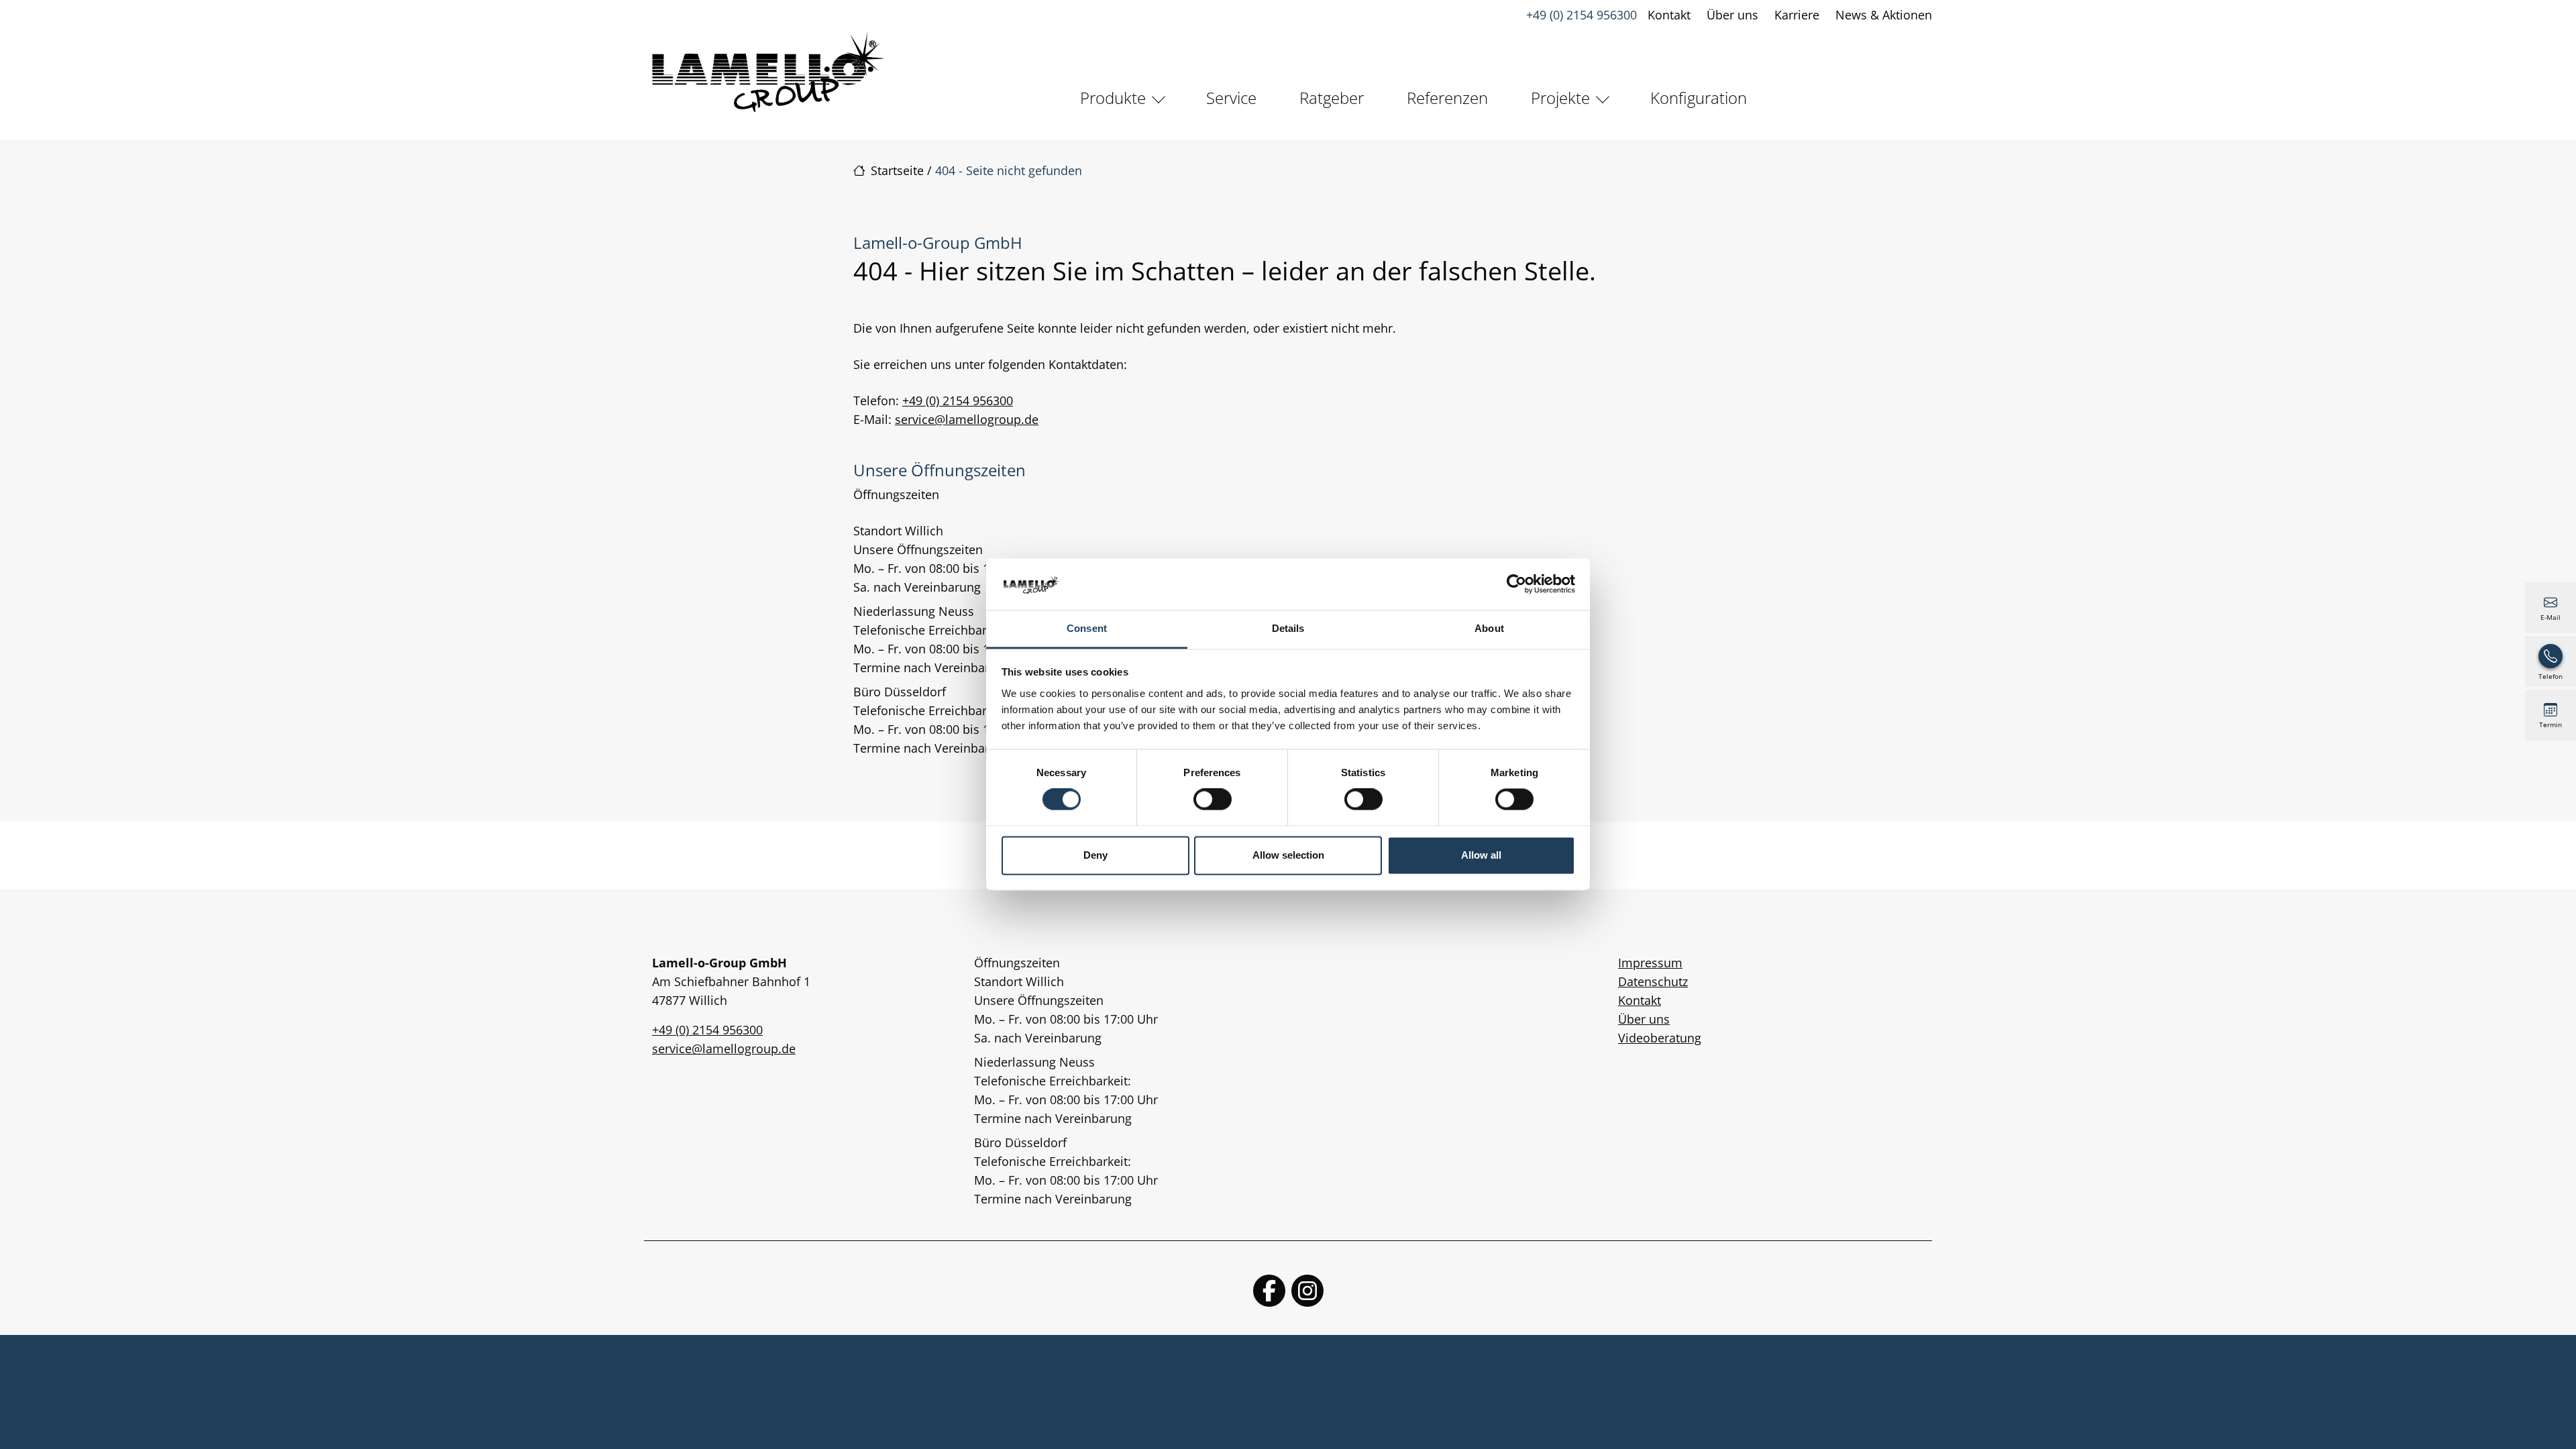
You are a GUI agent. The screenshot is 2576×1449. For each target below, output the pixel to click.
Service (1231, 98)
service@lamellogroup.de (967, 419)
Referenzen (1447, 98)
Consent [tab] (1087, 628)
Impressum (1650, 963)
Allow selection (1288, 855)
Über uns (1732, 15)
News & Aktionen (1884, 15)
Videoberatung (1660, 1038)
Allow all (1481, 855)
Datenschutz (1653, 981)
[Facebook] (1269, 1291)
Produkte (1113, 98)
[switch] (1213, 800)
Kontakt (1669, 15)
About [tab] (1489, 628)
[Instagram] (1307, 1291)
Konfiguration (1699, 98)
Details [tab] (1288, 628)
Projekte (1560, 98)
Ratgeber (1332, 98)
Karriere (1797, 15)
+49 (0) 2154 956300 (1581, 15)
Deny (1095, 855)
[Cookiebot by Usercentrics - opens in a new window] (1516, 584)
